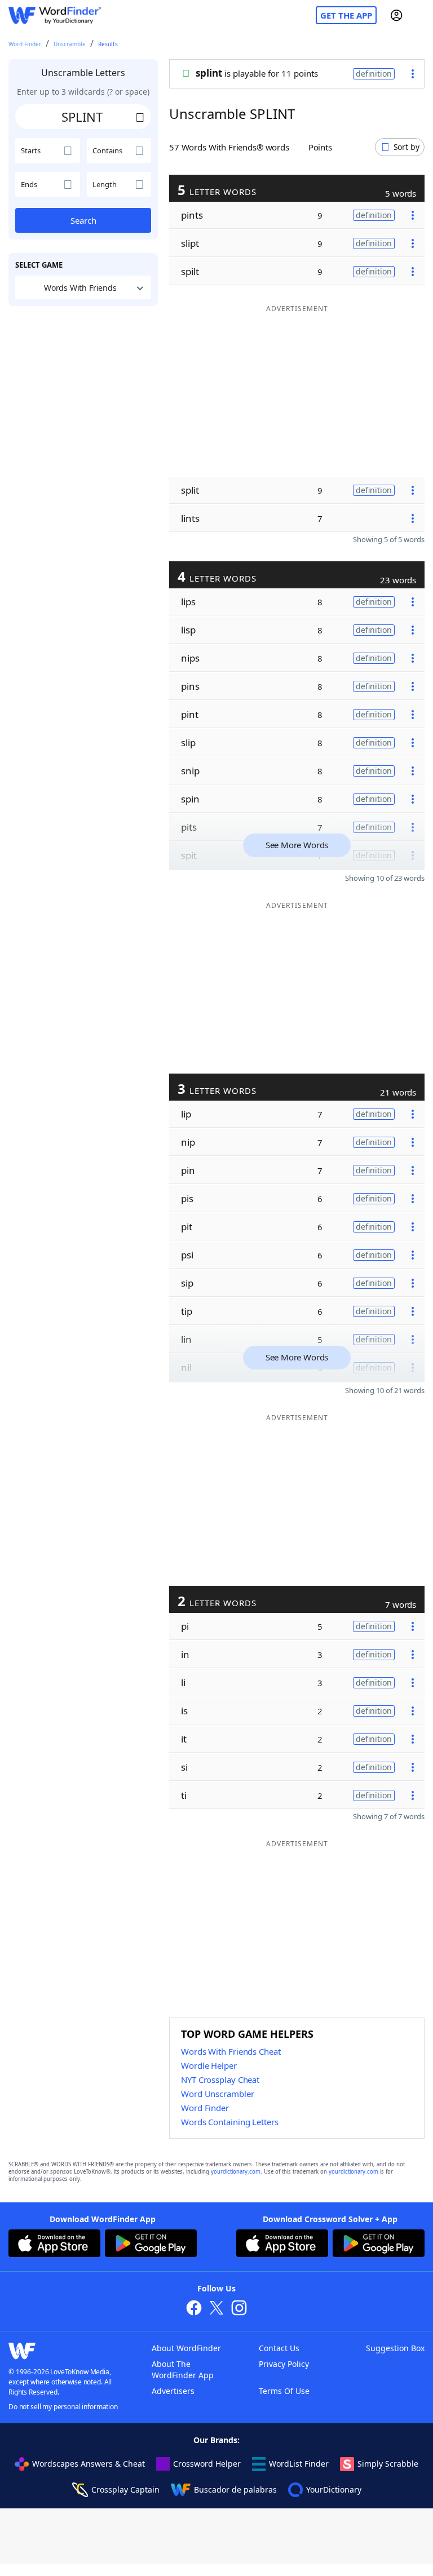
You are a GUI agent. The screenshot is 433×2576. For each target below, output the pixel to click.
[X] (216, 2309)
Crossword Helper (207, 2464)
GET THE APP (346, 15)
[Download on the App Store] (54, 2245)
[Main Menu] (420, 15)
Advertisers (173, 2391)
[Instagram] (239, 2309)
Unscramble (70, 44)
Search (83, 220)
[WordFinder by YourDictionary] (55, 15)
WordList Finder (299, 2464)
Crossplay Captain (125, 2489)
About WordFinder (186, 2348)
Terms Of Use (284, 2391)
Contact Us (279, 2348)
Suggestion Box (395, 2348)
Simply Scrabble (388, 2464)
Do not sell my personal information (63, 2407)
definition (374, 74)
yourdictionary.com (236, 2172)
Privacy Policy (284, 2364)
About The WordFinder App (183, 2369)
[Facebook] (194, 2309)
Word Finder (25, 44)
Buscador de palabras (235, 2489)
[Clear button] (140, 117)
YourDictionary (334, 2489)
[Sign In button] (396, 15)
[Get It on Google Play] (151, 2245)
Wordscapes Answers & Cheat (89, 2464)
